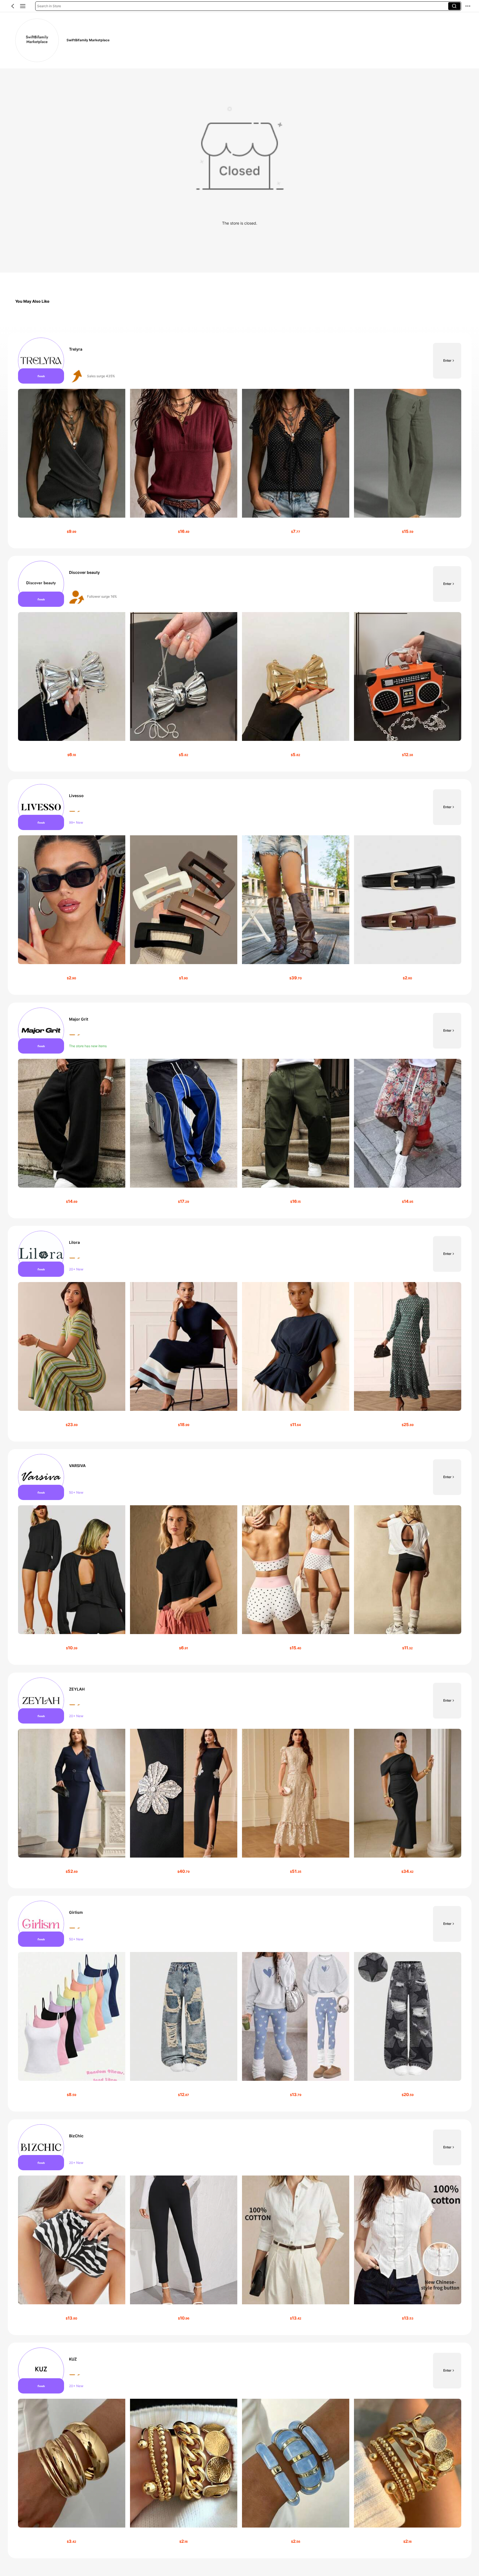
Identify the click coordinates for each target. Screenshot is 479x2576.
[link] (37, 40)
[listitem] (240, 441)
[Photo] (41, 361)
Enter (447, 360)
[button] (13, 6)
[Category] (23, 6)
